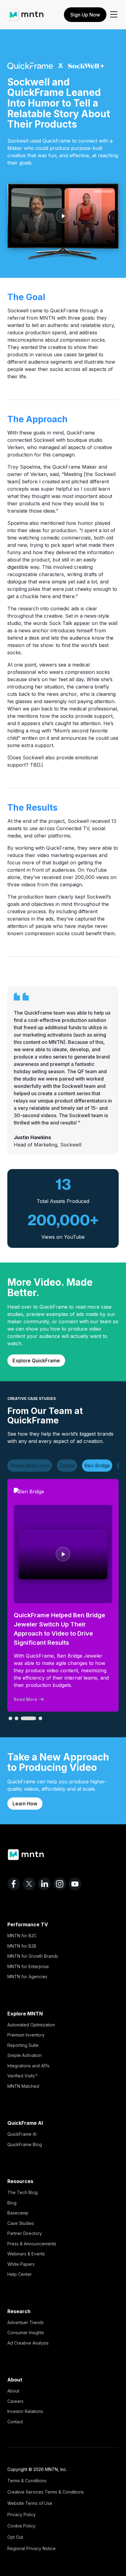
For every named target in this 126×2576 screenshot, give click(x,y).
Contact (15, 2422)
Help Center (20, 2274)
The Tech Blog (22, 2192)
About (13, 2391)
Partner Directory (25, 2233)
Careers (15, 2401)
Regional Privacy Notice (31, 2548)
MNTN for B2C (22, 1936)
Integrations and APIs (28, 2066)
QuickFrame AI (22, 2134)
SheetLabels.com (30, 1466)
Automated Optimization (31, 2025)
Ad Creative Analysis (28, 2343)
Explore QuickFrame (36, 1361)
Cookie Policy (21, 2526)
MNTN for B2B (22, 1946)
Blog (12, 2203)
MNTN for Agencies (27, 1977)
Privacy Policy (22, 2514)
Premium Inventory (26, 2035)
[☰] (114, 15)
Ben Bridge (97, 1466)
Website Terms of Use (30, 2503)
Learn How (25, 1804)
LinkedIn (44, 1884)
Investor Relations (25, 2411)
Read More (26, 1699)
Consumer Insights (26, 2333)
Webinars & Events (26, 2254)
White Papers (21, 2264)
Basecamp (18, 2213)
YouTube (75, 1884)
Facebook (14, 1884)
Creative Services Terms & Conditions (46, 2492)
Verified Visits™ (22, 2076)
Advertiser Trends (26, 2322)
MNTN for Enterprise (28, 1966)
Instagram (60, 1884)
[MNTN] (26, 12)
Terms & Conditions (27, 2481)
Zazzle (67, 1466)
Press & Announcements (32, 2244)
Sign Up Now (85, 15)
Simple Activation (24, 2055)
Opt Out (15, 2537)
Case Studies (21, 2223)
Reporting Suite (23, 2045)
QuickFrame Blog (25, 2144)
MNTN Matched (23, 2086)
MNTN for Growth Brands (33, 1956)
